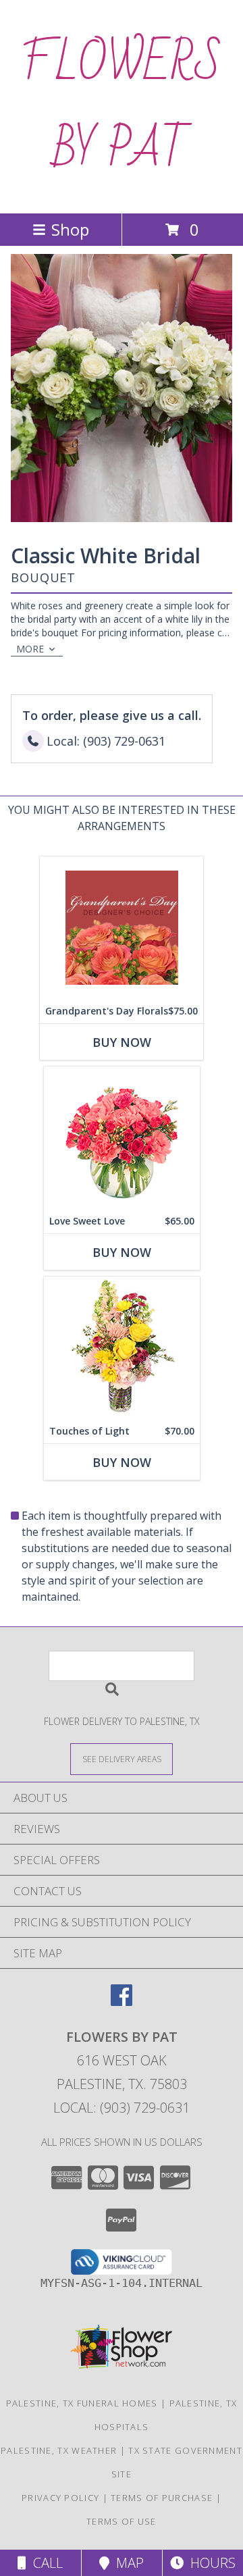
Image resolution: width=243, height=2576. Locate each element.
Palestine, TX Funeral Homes (82, 2403)
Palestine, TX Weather (59, 2450)
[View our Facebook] (122, 2002)
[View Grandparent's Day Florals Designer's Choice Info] (122, 928)
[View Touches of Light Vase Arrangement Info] (122, 1348)
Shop (70, 229)
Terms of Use (122, 2521)
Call (45, 2563)
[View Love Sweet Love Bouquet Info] (122, 1138)
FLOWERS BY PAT (122, 107)
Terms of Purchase (162, 2498)
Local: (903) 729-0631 (122, 2108)
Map (127, 2563)
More (30, 649)
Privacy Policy (60, 2498)
